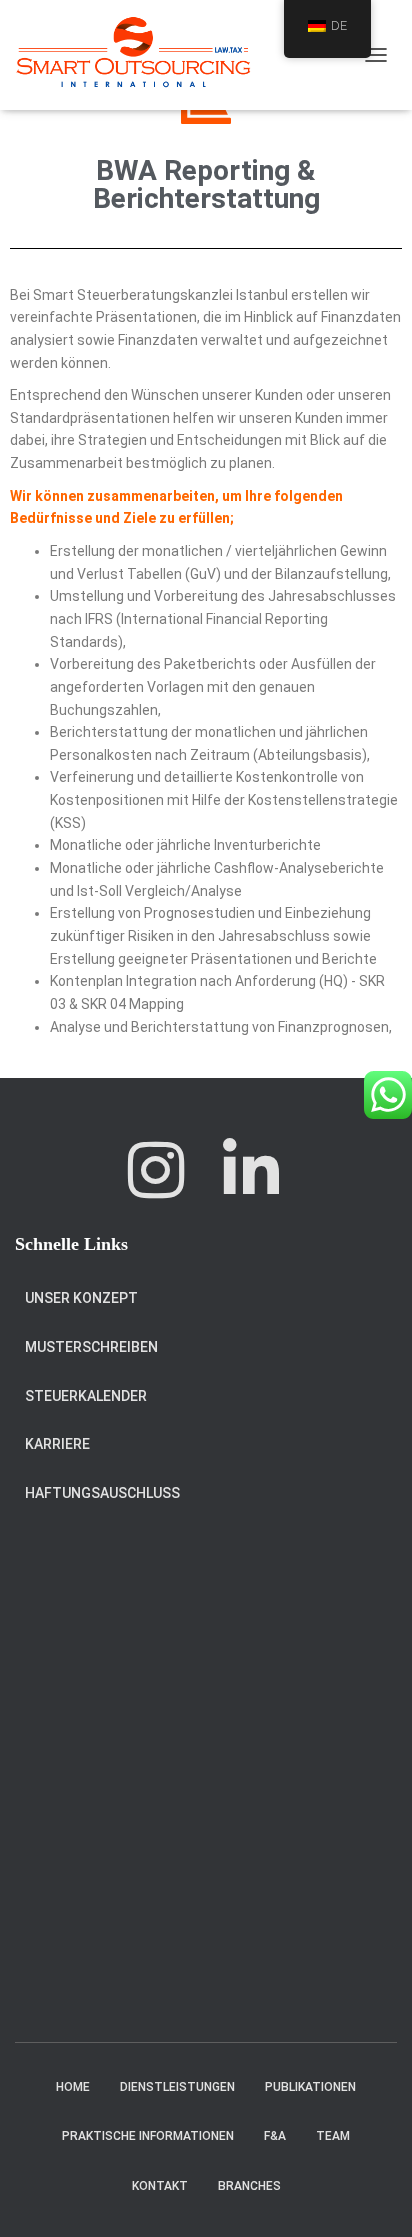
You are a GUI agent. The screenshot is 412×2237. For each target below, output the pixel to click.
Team (333, 2136)
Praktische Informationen (148, 2136)
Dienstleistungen (177, 2087)
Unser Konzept (81, 1298)
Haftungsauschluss (102, 1493)
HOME (73, 2087)
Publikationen (310, 2087)
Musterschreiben (91, 1347)
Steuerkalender (86, 1396)
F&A (275, 2136)
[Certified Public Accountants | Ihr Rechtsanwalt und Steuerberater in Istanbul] (141, 55)
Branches (249, 2186)
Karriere (57, 1444)
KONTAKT (160, 2186)
